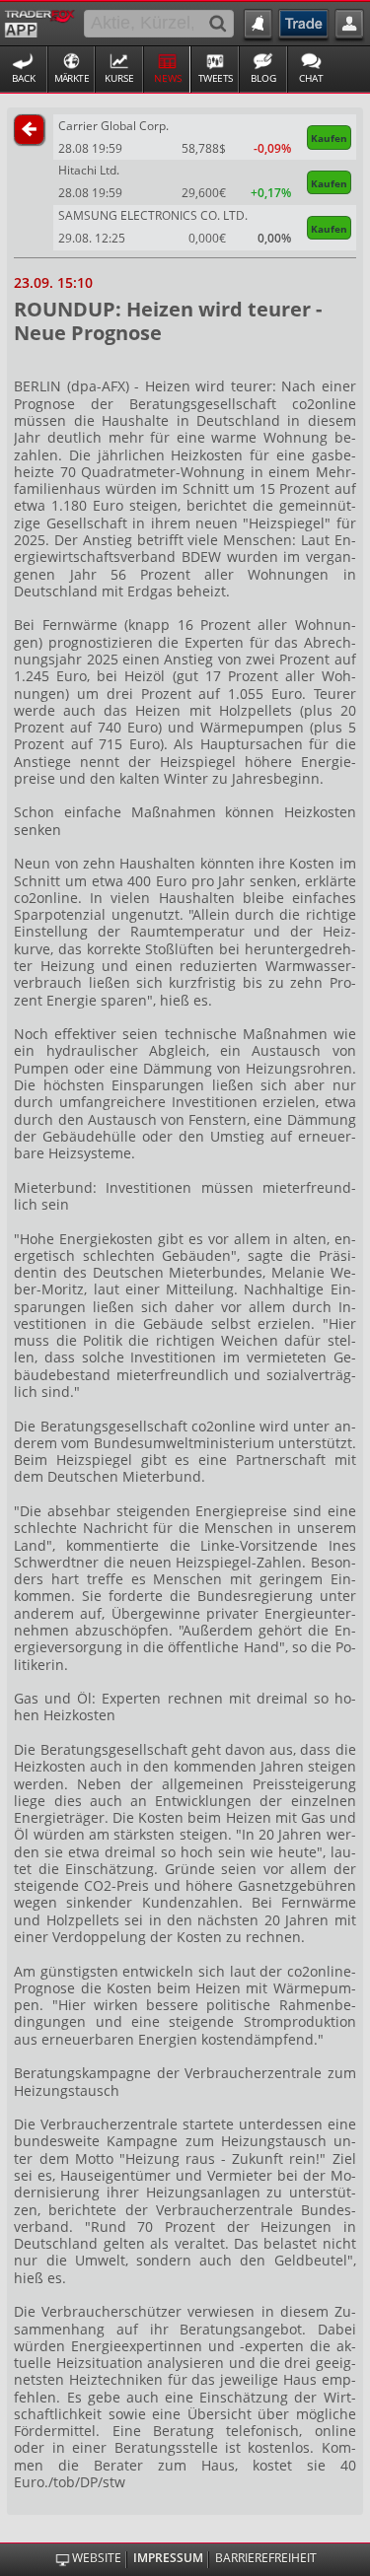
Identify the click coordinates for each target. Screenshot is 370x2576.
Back (24, 78)
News (168, 78)
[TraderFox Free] (40, 22)
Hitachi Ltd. (89, 170)
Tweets (216, 78)
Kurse (119, 78)
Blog (263, 78)
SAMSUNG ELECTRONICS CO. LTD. (153, 215)
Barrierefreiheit (266, 2559)
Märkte (72, 78)
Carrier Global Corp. (113, 126)
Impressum (168, 2559)
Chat (311, 78)
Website (96, 2559)
